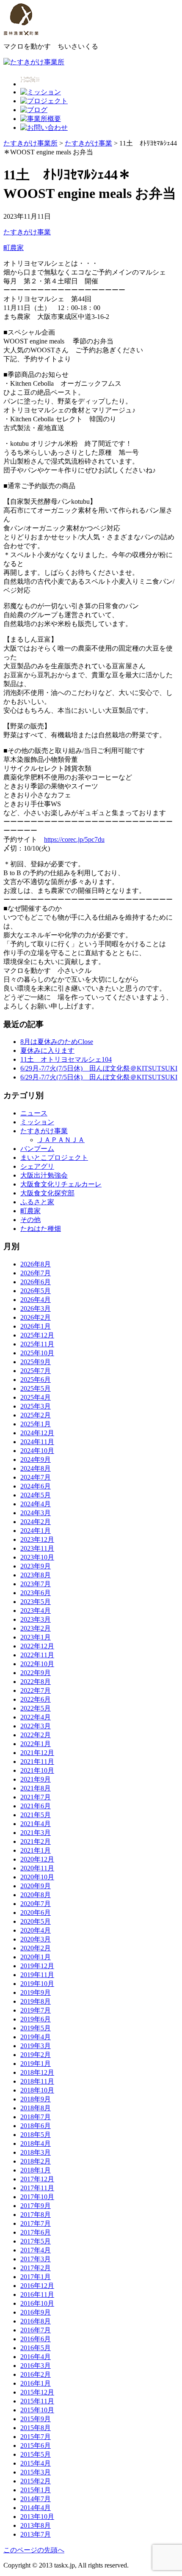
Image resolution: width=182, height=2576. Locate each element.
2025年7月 (36, 1371)
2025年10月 (37, 1353)
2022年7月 (36, 1690)
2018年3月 (36, 2152)
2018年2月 (36, 2161)
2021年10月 (37, 1770)
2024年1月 (36, 1531)
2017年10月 (37, 2197)
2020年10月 (37, 1877)
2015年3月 (36, 2472)
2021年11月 (37, 1762)
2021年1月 (36, 1850)
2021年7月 (36, 1797)
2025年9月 (36, 1362)
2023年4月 (36, 1611)
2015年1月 (36, 2490)
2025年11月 (37, 1344)
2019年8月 (36, 2001)
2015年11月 (37, 2401)
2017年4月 (36, 2250)
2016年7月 (36, 2330)
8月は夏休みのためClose (57, 1042)
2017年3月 (36, 2259)
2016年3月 (36, 2366)
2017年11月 (37, 2188)
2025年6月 (36, 1380)
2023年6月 (36, 1593)
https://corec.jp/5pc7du (74, 839)
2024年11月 (37, 1442)
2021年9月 (36, 1779)
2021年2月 (36, 1841)
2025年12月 (37, 1335)
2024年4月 (36, 1504)
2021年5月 (36, 1815)
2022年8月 (36, 1682)
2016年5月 (36, 2348)
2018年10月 (37, 2090)
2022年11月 (37, 1655)
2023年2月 (36, 1628)
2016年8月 (36, 2321)
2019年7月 (36, 2010)
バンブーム (37, 1149)
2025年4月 (36, 1397)
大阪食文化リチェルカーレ (61, 1184)
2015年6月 (36, 2446)
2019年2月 (36, 2055)
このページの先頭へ (34, 2550)
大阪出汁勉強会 (44, 1175)
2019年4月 (36, 2037)
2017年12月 (37, 2179)
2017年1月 (36, 2277)
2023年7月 (36, 1584)
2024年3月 (36, 1513)
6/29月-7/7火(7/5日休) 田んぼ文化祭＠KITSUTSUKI (99, 1068)
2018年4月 (36, 2143)
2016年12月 (37, 2286)
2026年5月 (36, 1291)
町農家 (14, 248)
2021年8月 (36, 1788)
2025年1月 (36, 1424)
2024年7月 (36, 1477)
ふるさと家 (37, 1202)
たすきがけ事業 (27, 232)
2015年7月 (36, 2437)
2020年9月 (36, 1886)
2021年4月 (36, 1824)
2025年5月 (36, 1388)
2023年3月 (36, 1619)
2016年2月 (36, 2374)
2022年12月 (37, 1646)
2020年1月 (36, 1957)
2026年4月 (36, 1300)
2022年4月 (36, 1717)
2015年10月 (37, 2410)
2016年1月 (36, 2383)
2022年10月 (37, 1664)
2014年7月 (36, 2499)
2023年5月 (36, 1602)
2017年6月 (36, 2232)
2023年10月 (37, 1557)
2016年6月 (36, 2339)
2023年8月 (36, 1575)
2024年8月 (36, 1468)
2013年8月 (36, 2525)
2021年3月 (36, 1833)
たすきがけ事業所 (30, 143)
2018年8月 (36, 2108)
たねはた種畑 (41, 1229)
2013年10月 (37, 2517)
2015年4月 (36, 2463)
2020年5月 (36, 1921)
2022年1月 (36, 1744)
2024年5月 (36, 1495)
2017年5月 (36, 2241)
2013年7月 (36, 2534)
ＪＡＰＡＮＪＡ (61, 1140)
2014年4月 (36, 2508)
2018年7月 (36, 2117)
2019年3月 (36, 2046)
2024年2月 (36, 1522)
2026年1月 (36, 1326)
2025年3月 (36, 1406)
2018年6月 (36, 2126)
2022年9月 (36, 1673)
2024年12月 (37, 1433)
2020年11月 (37, 1868)
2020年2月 (36, 1948)
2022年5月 (36, 1708)
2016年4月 (36, 2357)
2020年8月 (36, 1895)
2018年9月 (36, 2099)
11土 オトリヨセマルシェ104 (66, 1059)
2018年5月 (36, 2135)
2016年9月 (36, 2312)
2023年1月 (36, 1637)
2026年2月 (36, 1317)
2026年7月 (36, 1273)
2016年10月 (37, 2303)
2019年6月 (36, 2019)
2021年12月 (37, 1753)
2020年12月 (37, 1859)
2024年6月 (36, 1486)
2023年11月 (37, 1548)
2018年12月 (37, 2072)
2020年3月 (36, 1939)
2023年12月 (37, 1539)
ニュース (34, 1113)
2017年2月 (36, 2268)
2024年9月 (36, 1460)
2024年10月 (37, 1451)
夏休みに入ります (47, 1050)
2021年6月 (36, 1806)
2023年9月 (36, 1566)
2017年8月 (36, 2215)
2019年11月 (37, 1975)
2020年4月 (36, 1930)
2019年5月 (36, 2028)
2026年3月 (36, 1309)
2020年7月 (36, 1904)
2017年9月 (36, 2206)
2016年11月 (37, 2295)
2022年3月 (36, 1726)
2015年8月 (36, 2428)
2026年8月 (36, 1264)
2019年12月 (37, 1966)
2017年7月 (36, 2223)
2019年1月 (36, 2064)
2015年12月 (37, 2392)
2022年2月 (36, 1735)
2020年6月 (36, 1913)
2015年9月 (36, 2419)
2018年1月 (36, 2170)
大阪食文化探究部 (47, 1193)
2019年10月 (37, 1984)
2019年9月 (36, 1992)
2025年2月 (36, 1415)
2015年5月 (36, 2454)
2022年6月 (36, 1699)
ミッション (37, 1122)
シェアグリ (37, 1166)
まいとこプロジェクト (54, 1158)
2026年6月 (36, 1282)
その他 (30, 1220)
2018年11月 (37, 2081)
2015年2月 (36, 2481)
